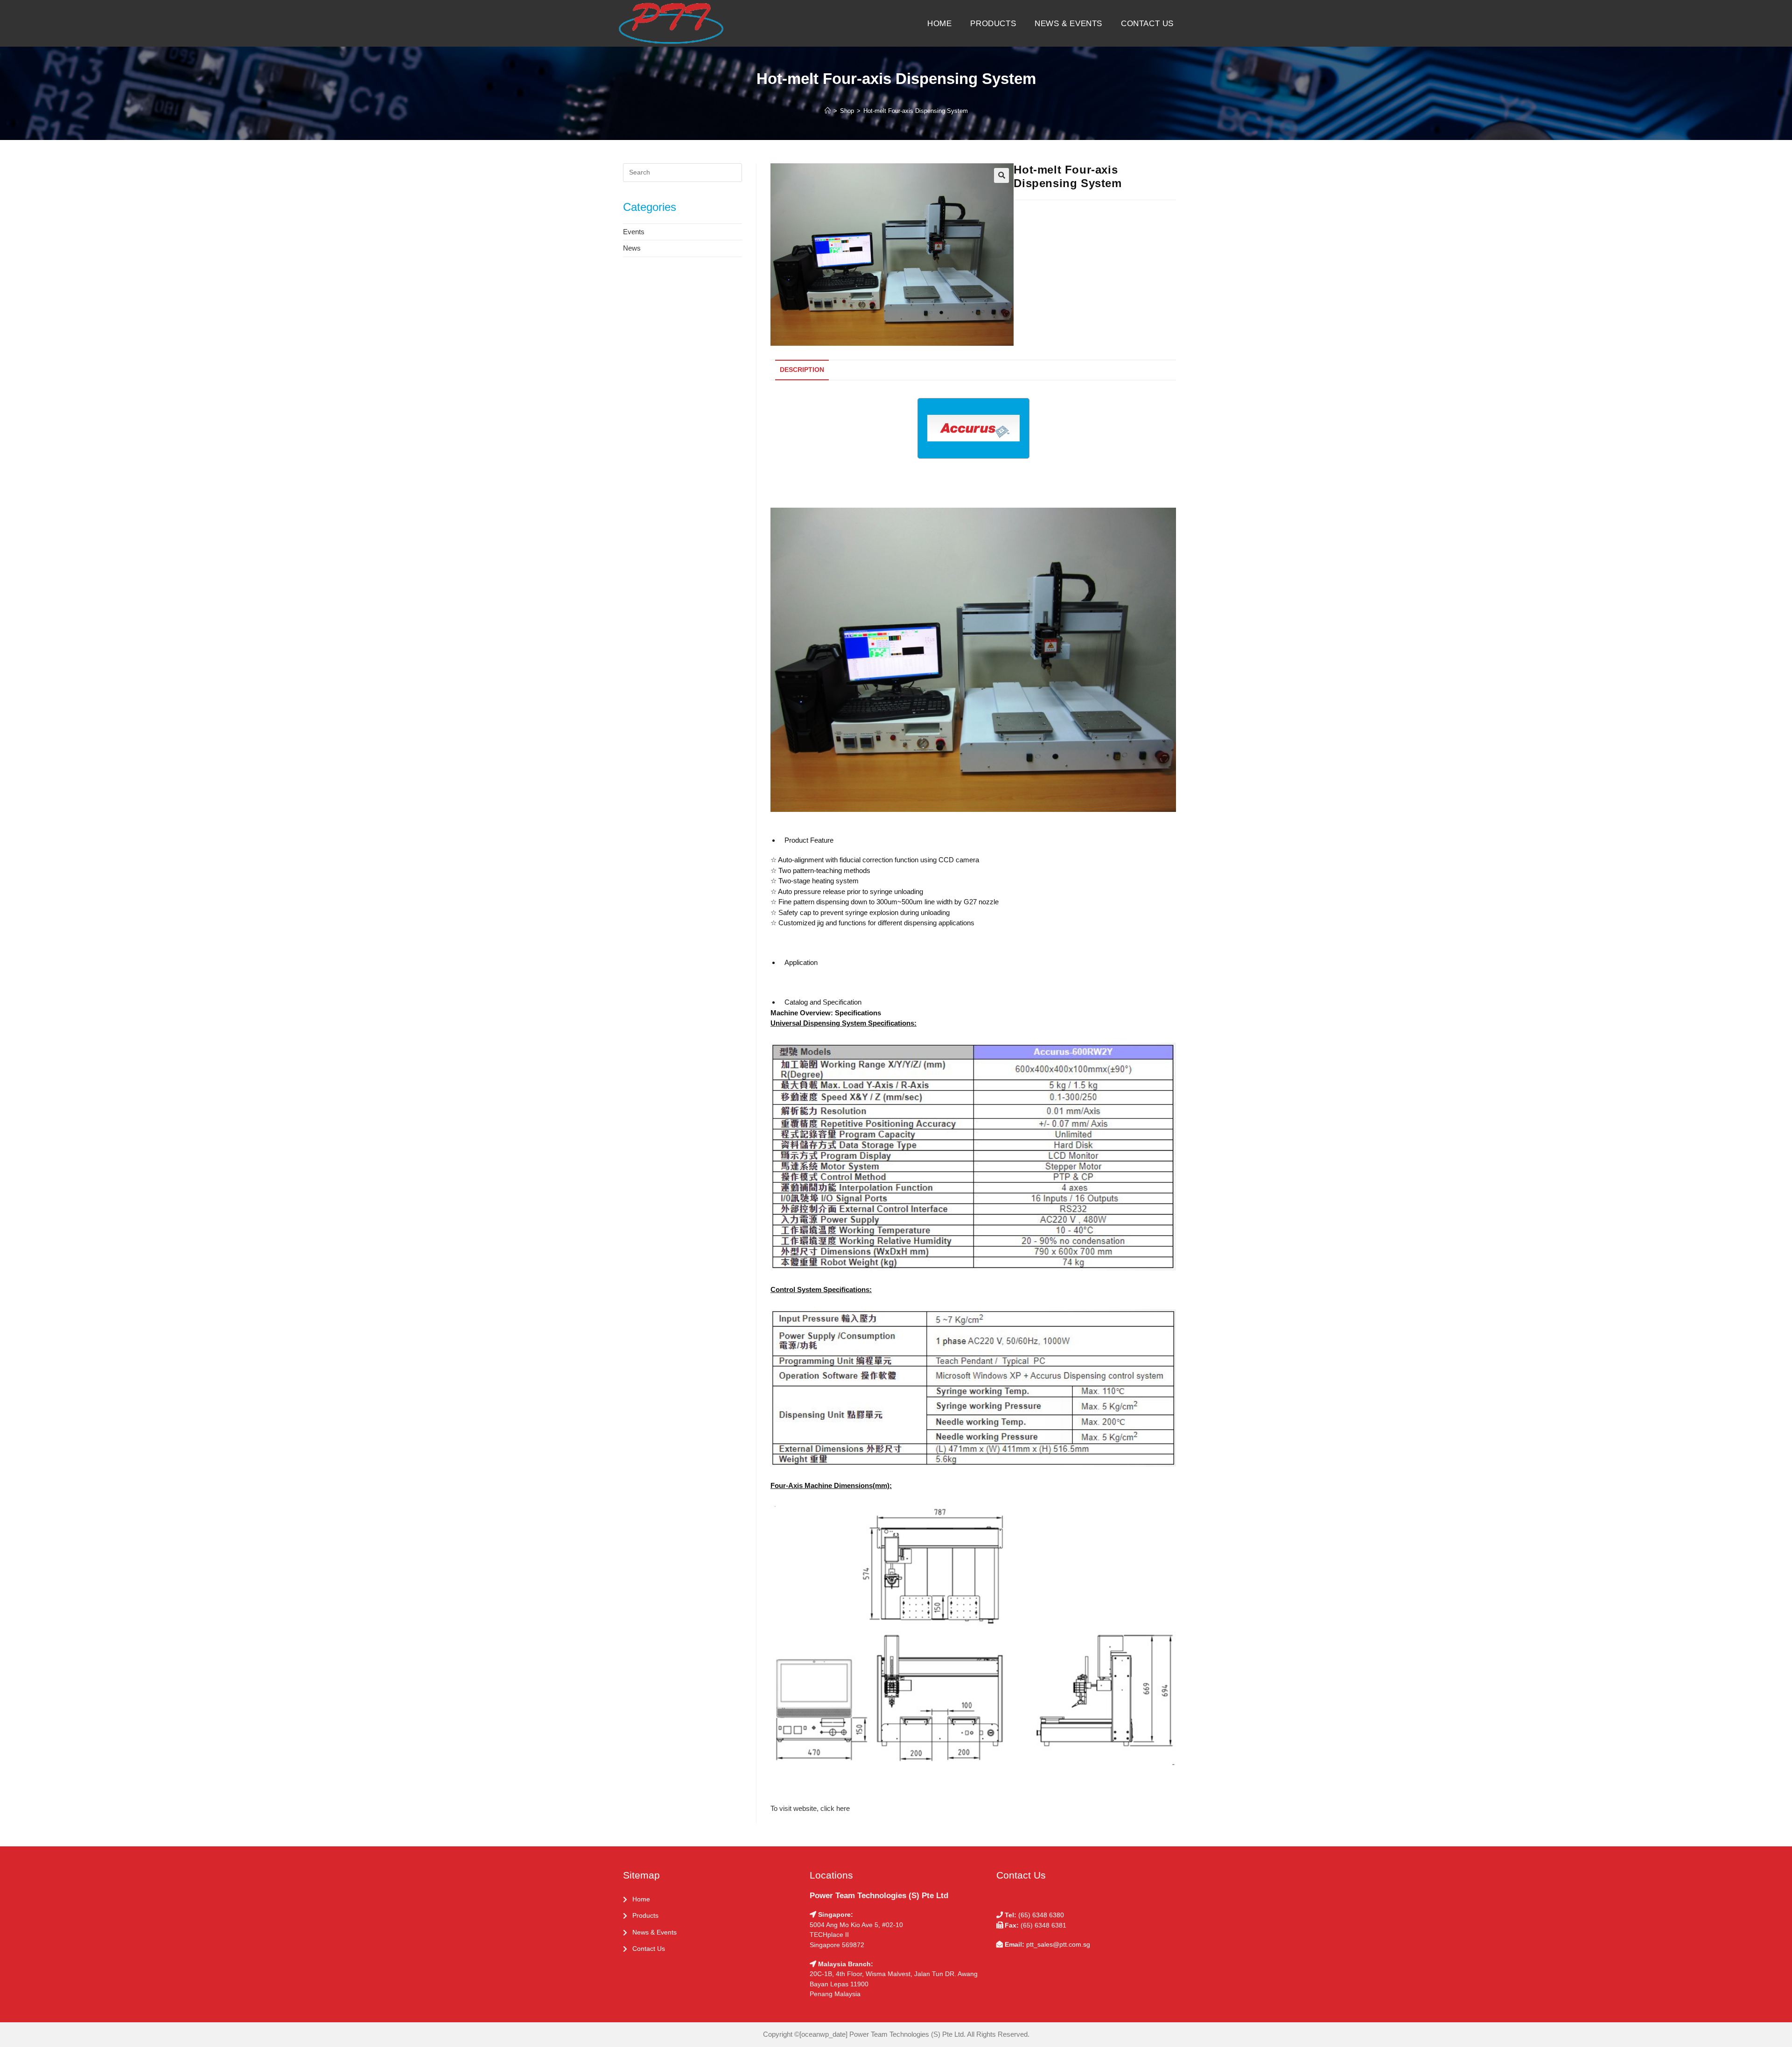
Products (645, 1915)
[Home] (828, 111)
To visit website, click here (810, 1808)
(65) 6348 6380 (1041, 1915)
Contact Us (649, 1949)
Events (634, 232)
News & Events (654, 1932)
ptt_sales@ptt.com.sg (1058, 1944)
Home (641, 1899)
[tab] (800, 370)
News (632, 248)
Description (802, 370)
